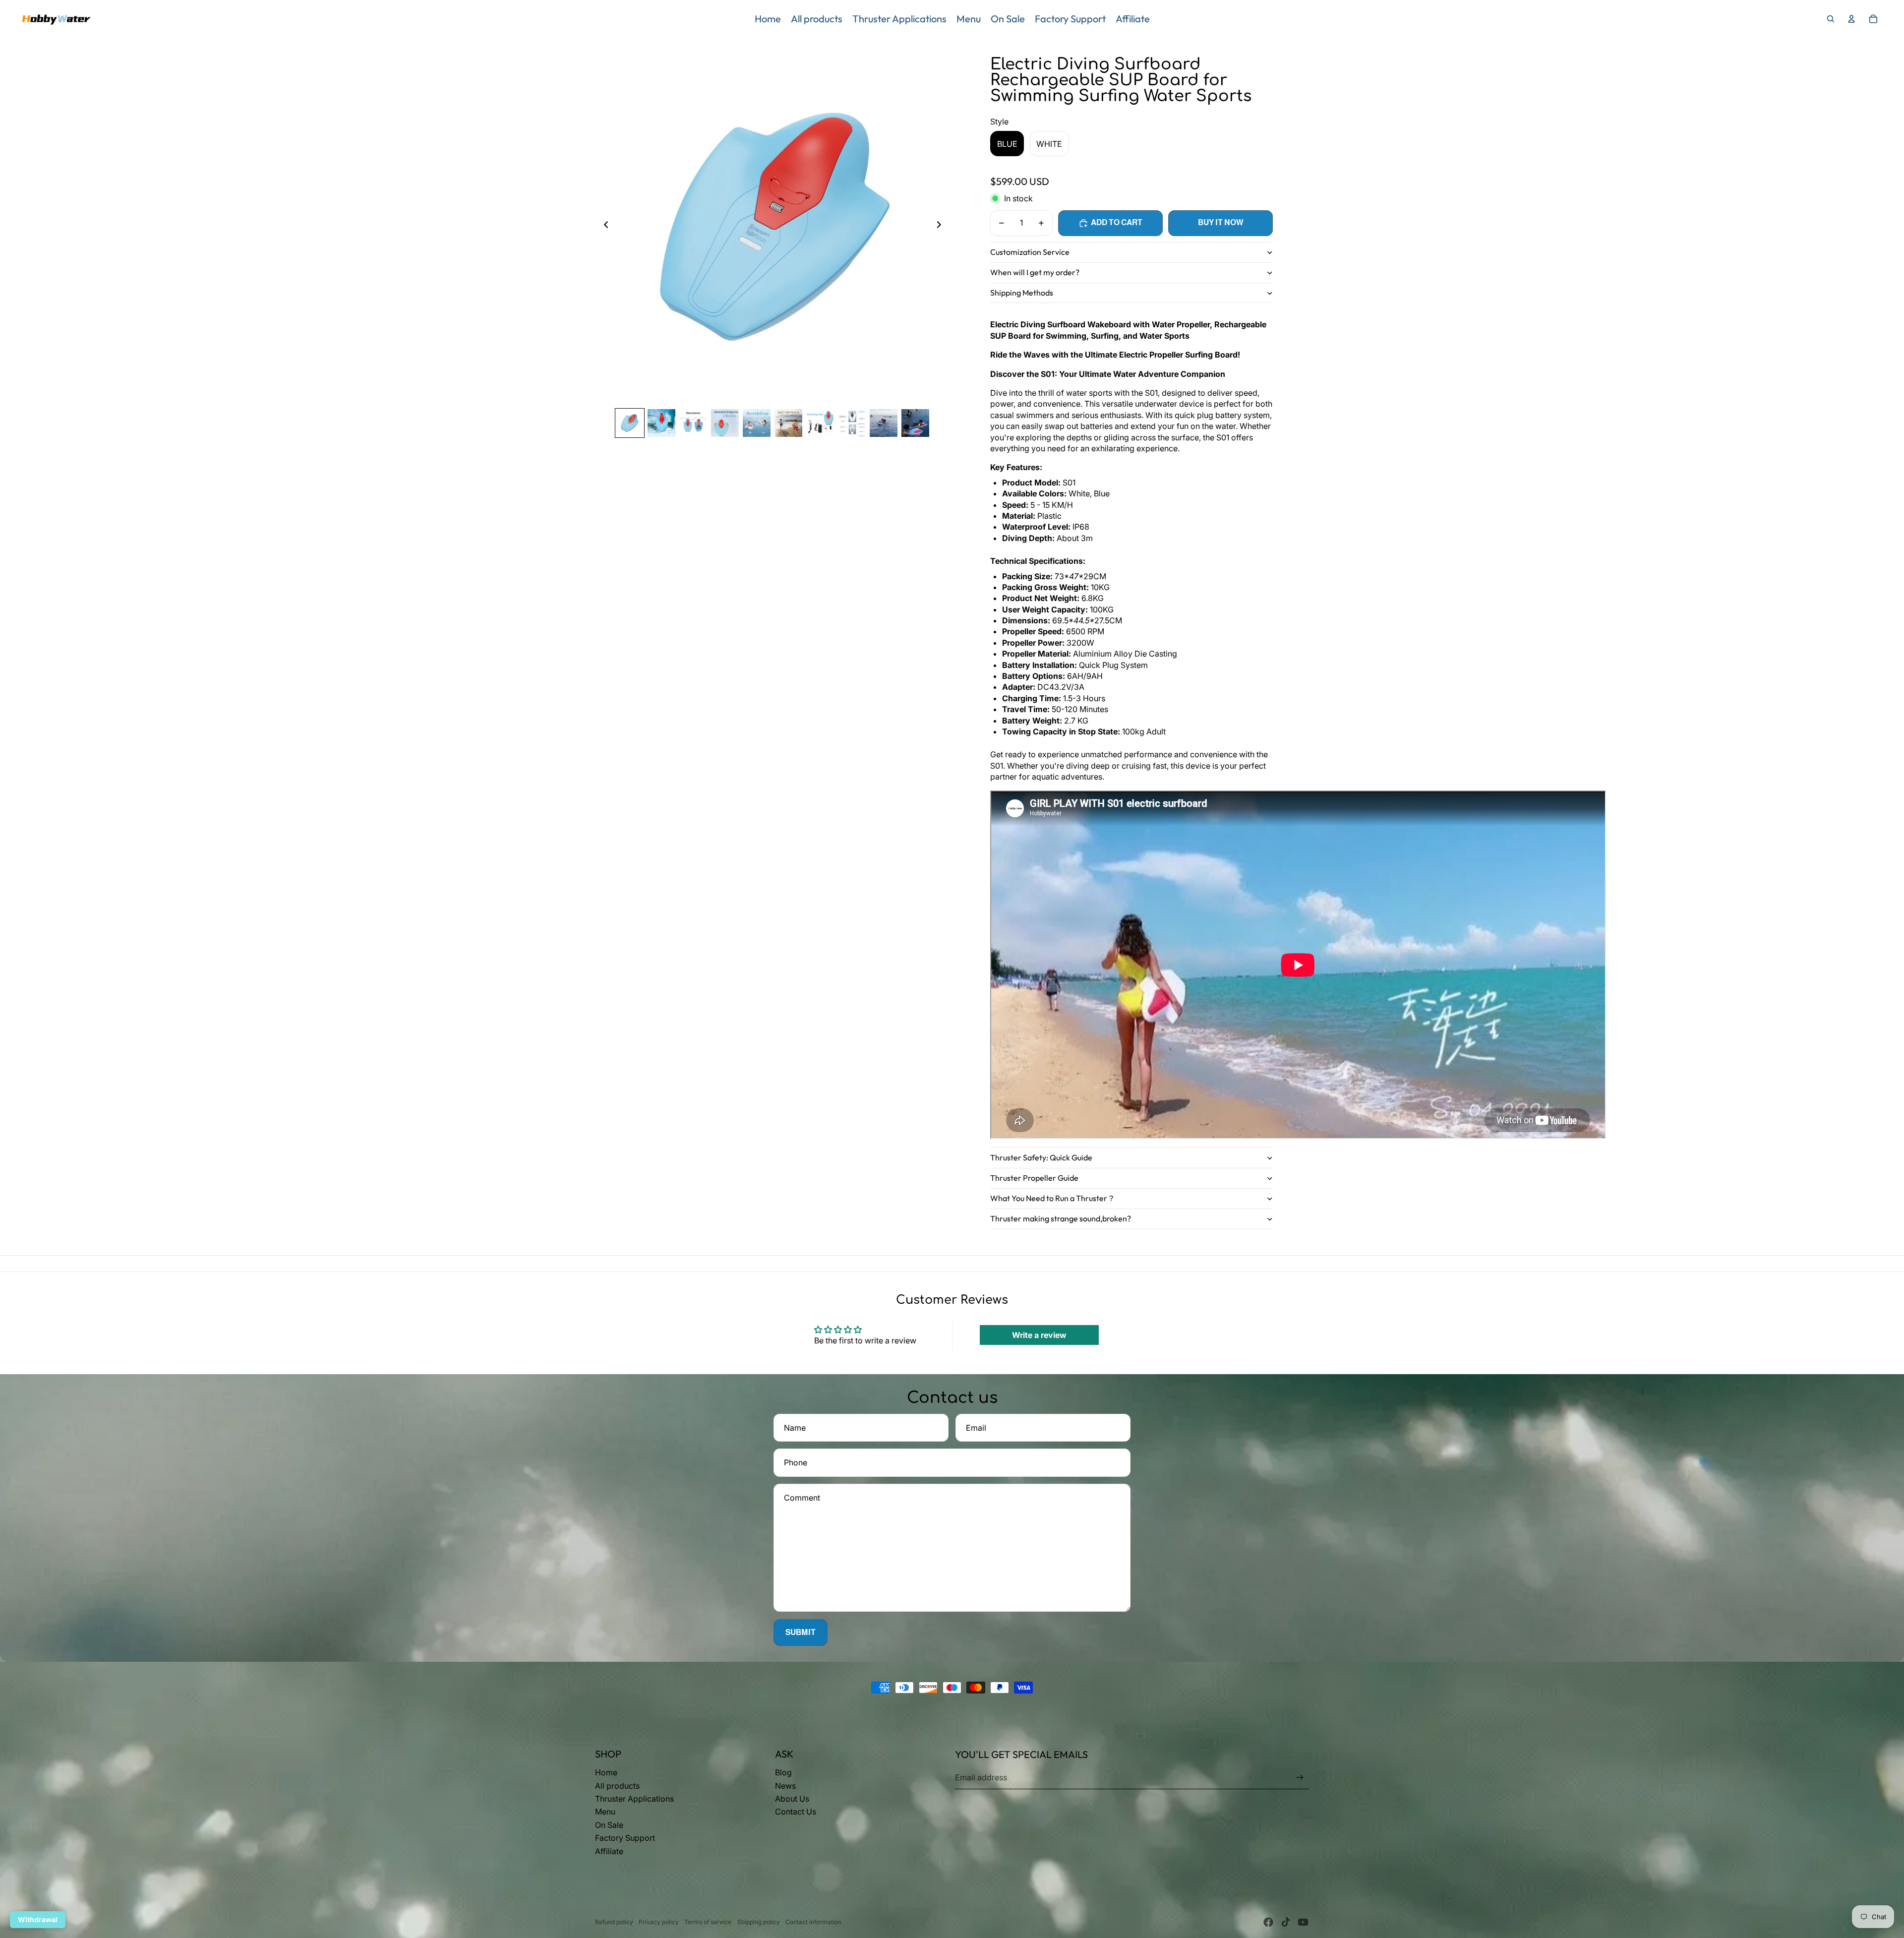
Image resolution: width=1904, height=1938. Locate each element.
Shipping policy (759, 1922)
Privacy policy (659, 1922)
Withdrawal (38, 1919)
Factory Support (625, 1838)
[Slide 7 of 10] (820, 423)
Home (606, 1772)
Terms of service (708, 1922)
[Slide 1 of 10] (630, 423)
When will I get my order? (1035, 272)
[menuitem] (768, 19)
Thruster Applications (634, 1799)
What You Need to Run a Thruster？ (1053, 1198)
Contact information (813, 1922)
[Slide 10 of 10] (915, 423)
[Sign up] (1300, 1778)
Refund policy (614, 1922)
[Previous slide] (603, 226)
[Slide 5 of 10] (757, 423)
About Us (792, 1799)
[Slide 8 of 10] (852, 423)
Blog (783, 1772)
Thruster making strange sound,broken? (1061, 1218)
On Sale (609, 1825)
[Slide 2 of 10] (661, 423)
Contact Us (796, 1812)
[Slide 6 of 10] (788, 423)
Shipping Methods (1022, 293)
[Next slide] (942, 226)
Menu (605, 1812)
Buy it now (1221, 222)
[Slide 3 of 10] (693, 423)
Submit (801, 1632)
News (785, 1786)
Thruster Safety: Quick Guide (1041, 1157)
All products (617, 1786)
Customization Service (1030, 252)
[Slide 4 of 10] (725, 423)
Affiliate (609, 1851)
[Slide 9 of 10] (884, 423)
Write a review (1039, 1335)
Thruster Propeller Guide (1034, 1178)
